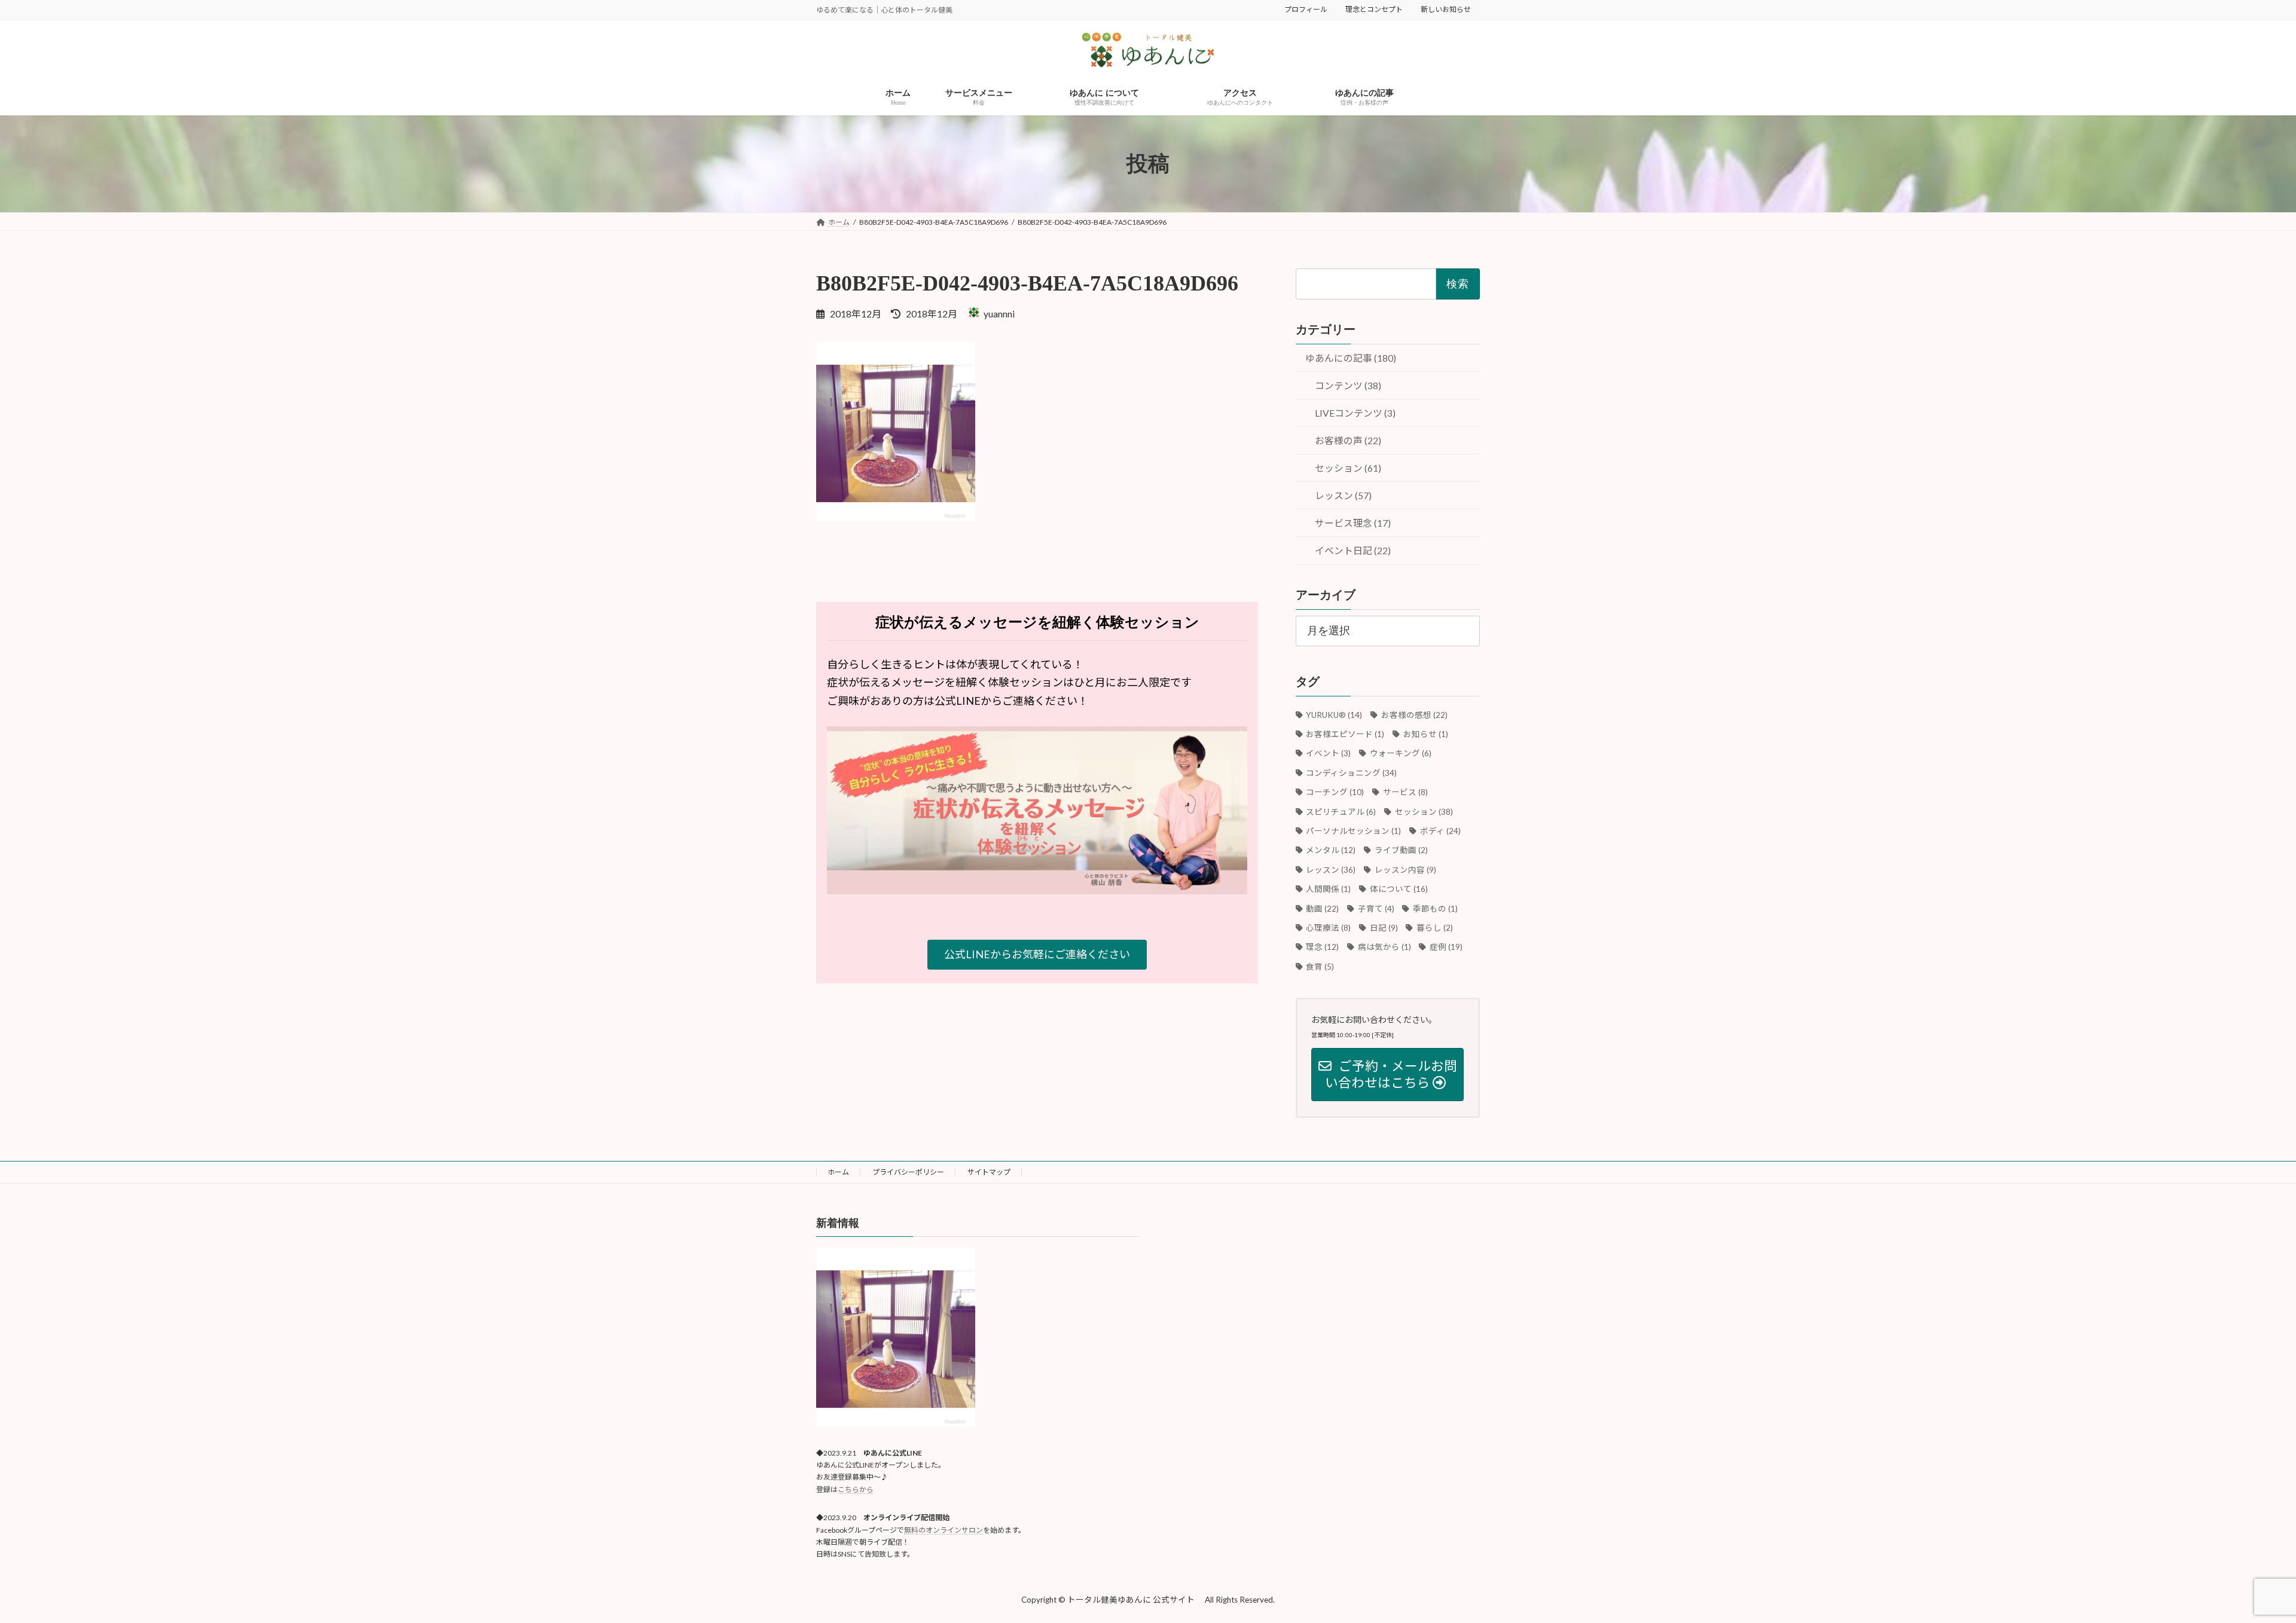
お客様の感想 (1414, 715)
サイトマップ (989, 1172)
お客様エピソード (1345, 734)
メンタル (1331, 851)
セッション (1424, 812)
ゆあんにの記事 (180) (1351, 358)
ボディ (1440, 831)
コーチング (1335, 792)
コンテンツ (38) (1348, 385)
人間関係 (1329, 889)
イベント (1329, 754)
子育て (1376, 909)
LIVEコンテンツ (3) (1355, 413)
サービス (1405, 792)
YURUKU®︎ (1334, 715)
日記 (1384, 928)
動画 (1323, 909)
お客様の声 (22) (1348, 441)
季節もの (1435, 909)
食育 (1320, 967)
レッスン (1331, 870)
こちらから (856, 1489)
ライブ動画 (1401, 851)
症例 (1446, 947)
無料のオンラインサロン (944, 1530)
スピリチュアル (1341, 812)
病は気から (1384, 947)
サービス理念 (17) (1353, 523)
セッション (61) (1348, 468)
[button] (1037, 955)
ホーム (838, 1172)
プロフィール (1306, 9)
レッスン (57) (1343, 496)
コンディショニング (1352, 773)
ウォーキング (1400, 754)
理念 (1323, 947)
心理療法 (1329, 928)
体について (1399, 889)
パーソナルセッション (1354, 831)
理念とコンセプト (1374, 9)
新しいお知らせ (1446, 9)
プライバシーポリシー (908, 1172)
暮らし (1435, 928)
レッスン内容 (1405, 870)
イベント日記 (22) (1353, 551)
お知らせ (1425, 734)
